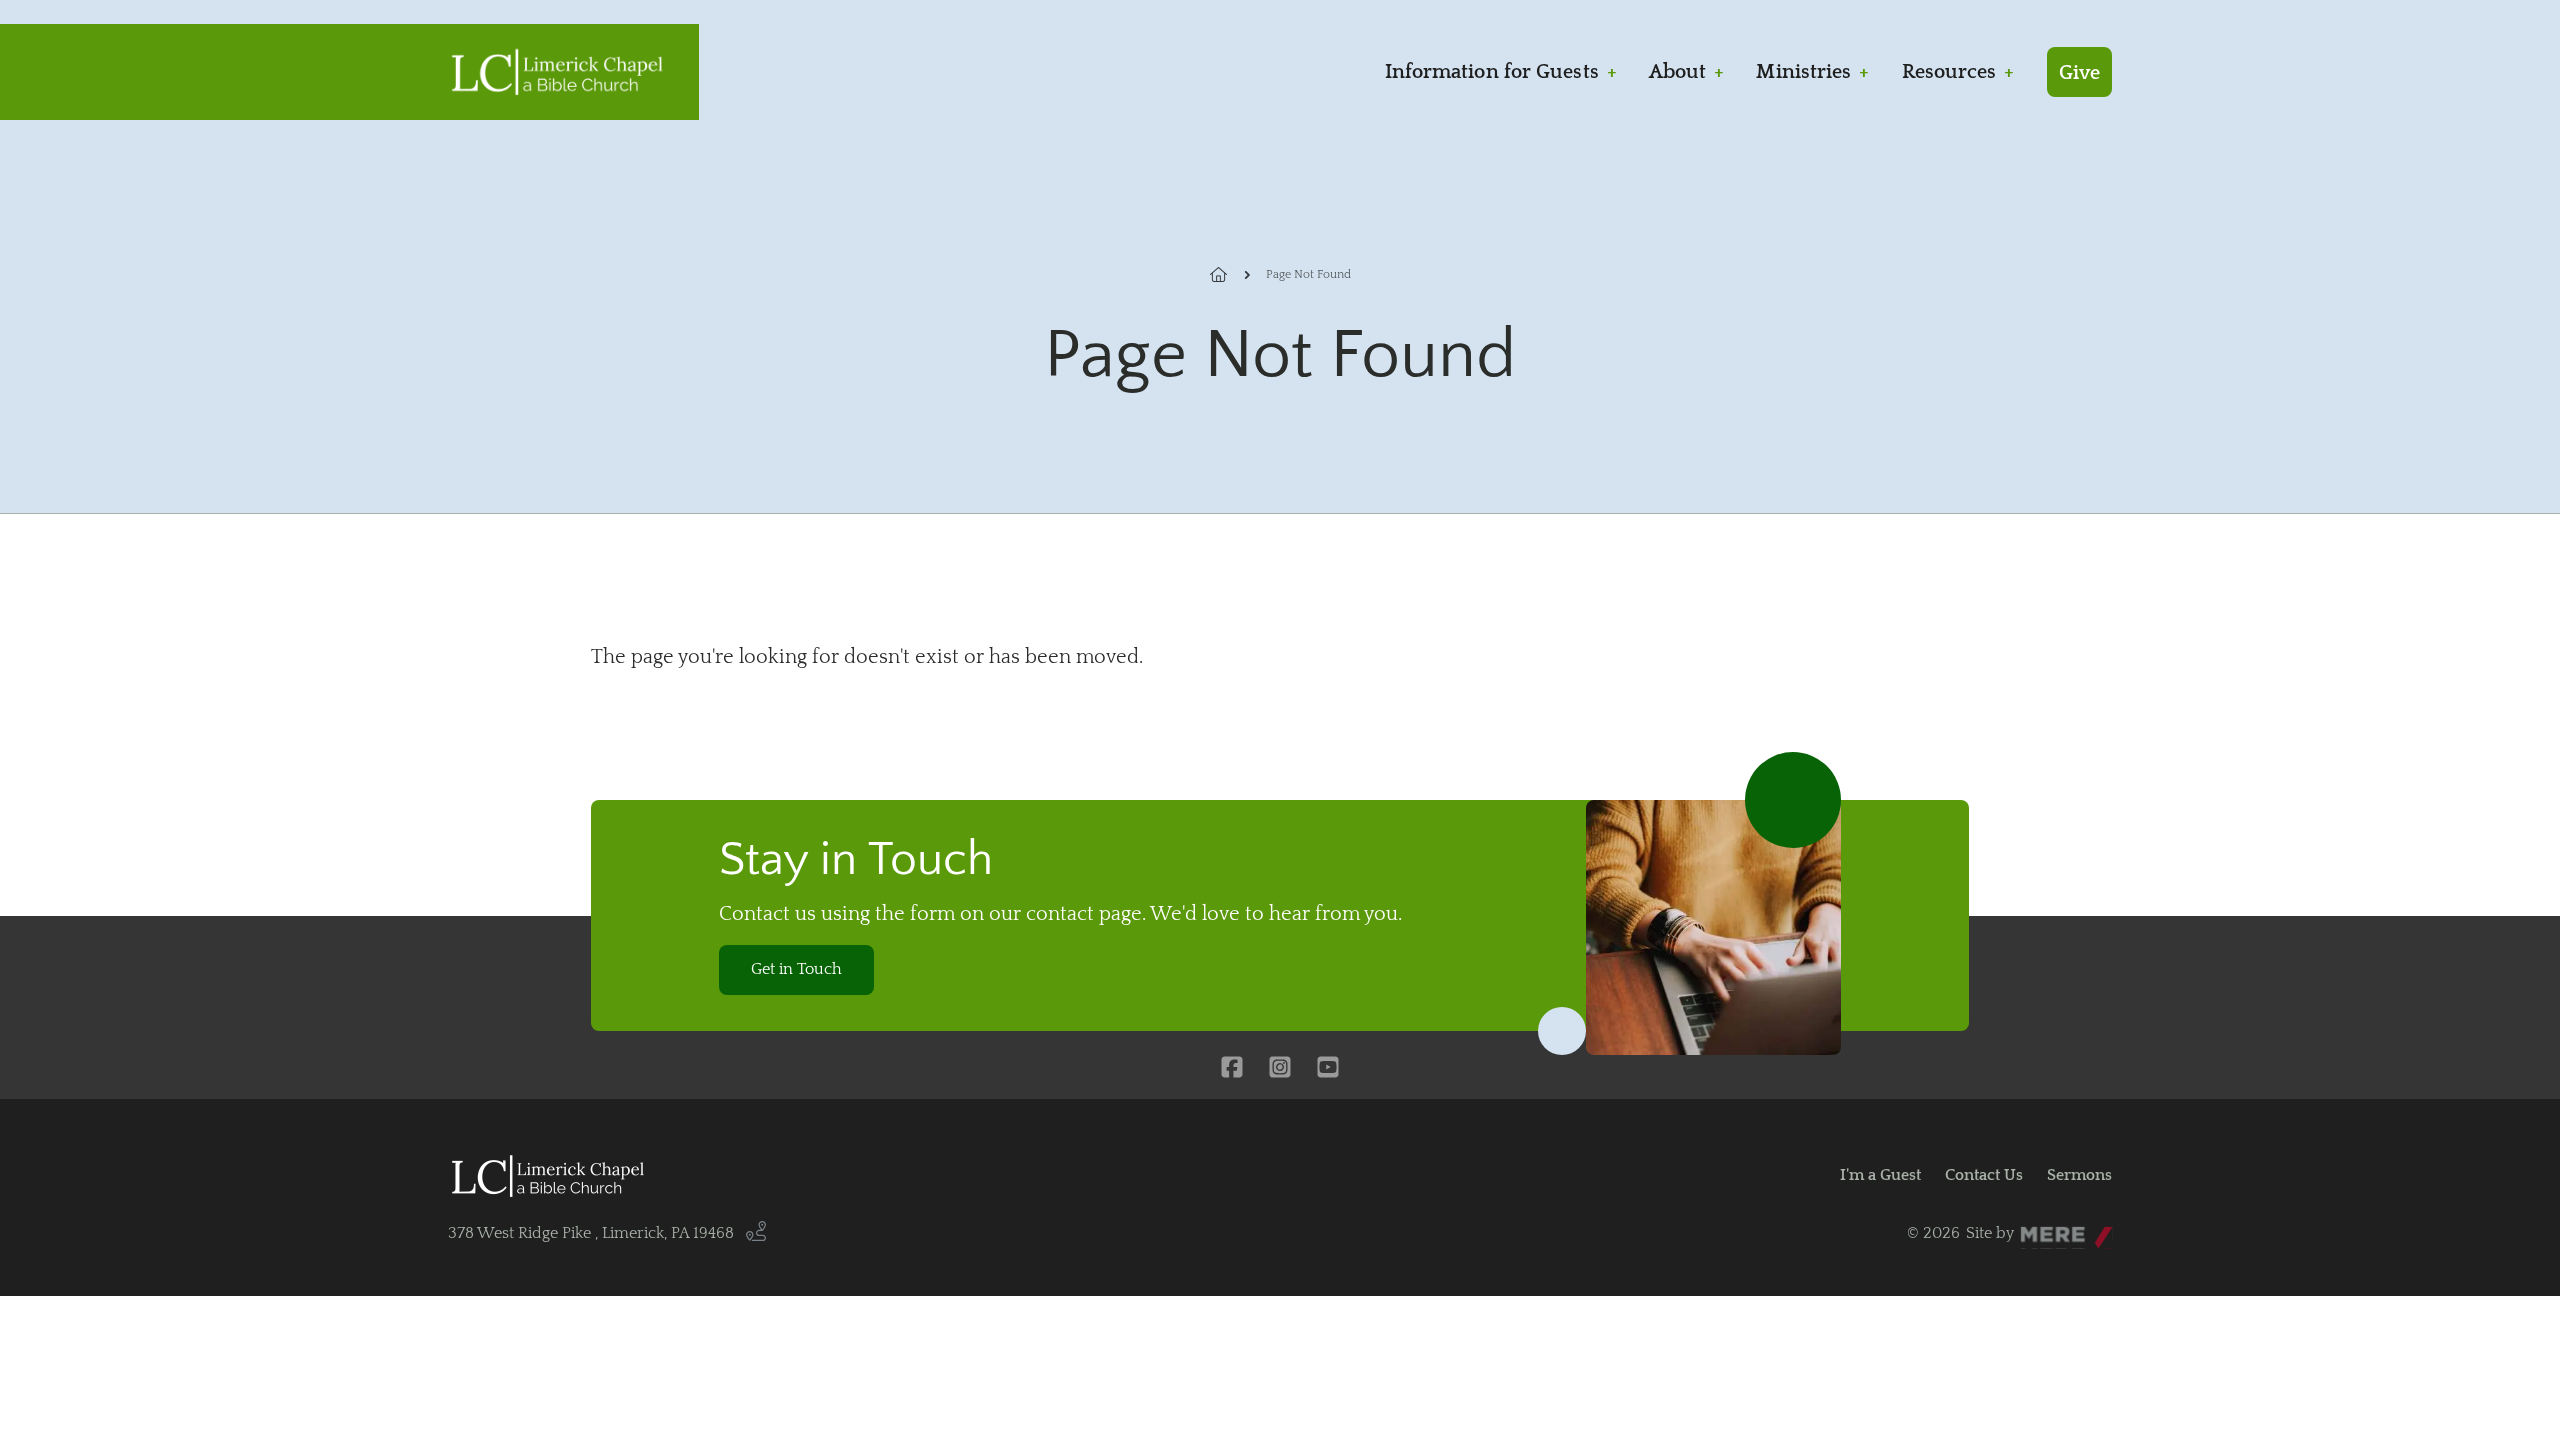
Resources (1949, 72)
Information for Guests (1492, 72)
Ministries (1803, 72)
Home (1230, 275)
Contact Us (1984, 1175)
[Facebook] (1232, 1069)
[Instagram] (1280, 1069)
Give (2079, 73)
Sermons (2079, 1175)
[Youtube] (1328, 1069)
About (1678, 72)
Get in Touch (796, 969)
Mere (2039, 1228)
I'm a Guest (1880, 1175)
